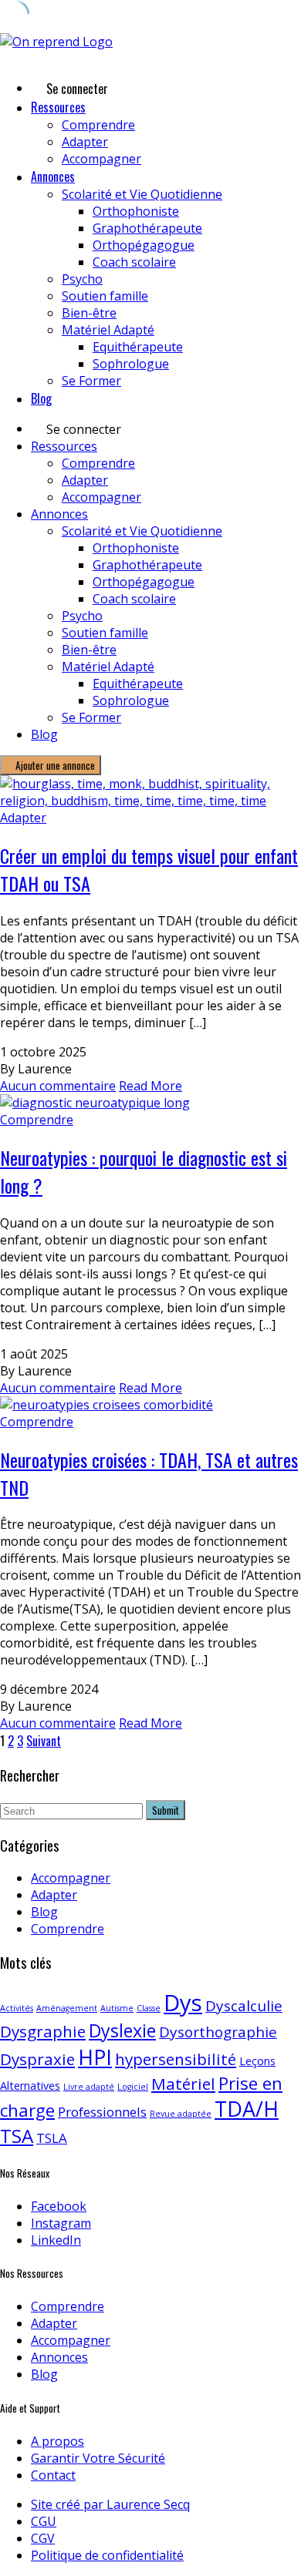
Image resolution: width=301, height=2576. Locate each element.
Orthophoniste (136, 211)
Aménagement (67, 2008)
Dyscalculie (244, 2006)
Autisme (117, 2008)
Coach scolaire (134, 262)
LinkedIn (56, 2240)
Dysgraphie (43, 2031)
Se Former (91, 381)
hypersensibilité (176, 2059)
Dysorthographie (218, 2032)
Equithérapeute (138, 347)
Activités (17, 2008)
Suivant (44, 1741)
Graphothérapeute (147, 228)
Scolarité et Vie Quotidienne (142, 194)
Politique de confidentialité (107, 2555)
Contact (53, 2475)
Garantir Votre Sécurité (98, 2458)
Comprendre (98, 125)
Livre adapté (89, 2087)
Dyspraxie (37, 2059)
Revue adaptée (181, 2114)
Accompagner (101, 159)
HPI (95, 2057)
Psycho (82, 279)
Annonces (53, 176)
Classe (149, 2008)
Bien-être (89, 313)
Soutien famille (105, 296)
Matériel (183, 2084)
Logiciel (133, 2087)
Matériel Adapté (108, 330)
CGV (43, 2538)
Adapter (85, 142)
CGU (44, 2521)
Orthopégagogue (144, 245)
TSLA (52, 2138)
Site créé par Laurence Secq (110, 2504)
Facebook (59, 2206)
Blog (41, 398)
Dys (183, 2003)
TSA (17, 2136)
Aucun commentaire (58, 1086)
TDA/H (247, 2109)
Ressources (58, 107)
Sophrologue (131, 364)
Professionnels (102, 2112)
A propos (57, 2441)
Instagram (61, 2223)
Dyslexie (122, 2030)
